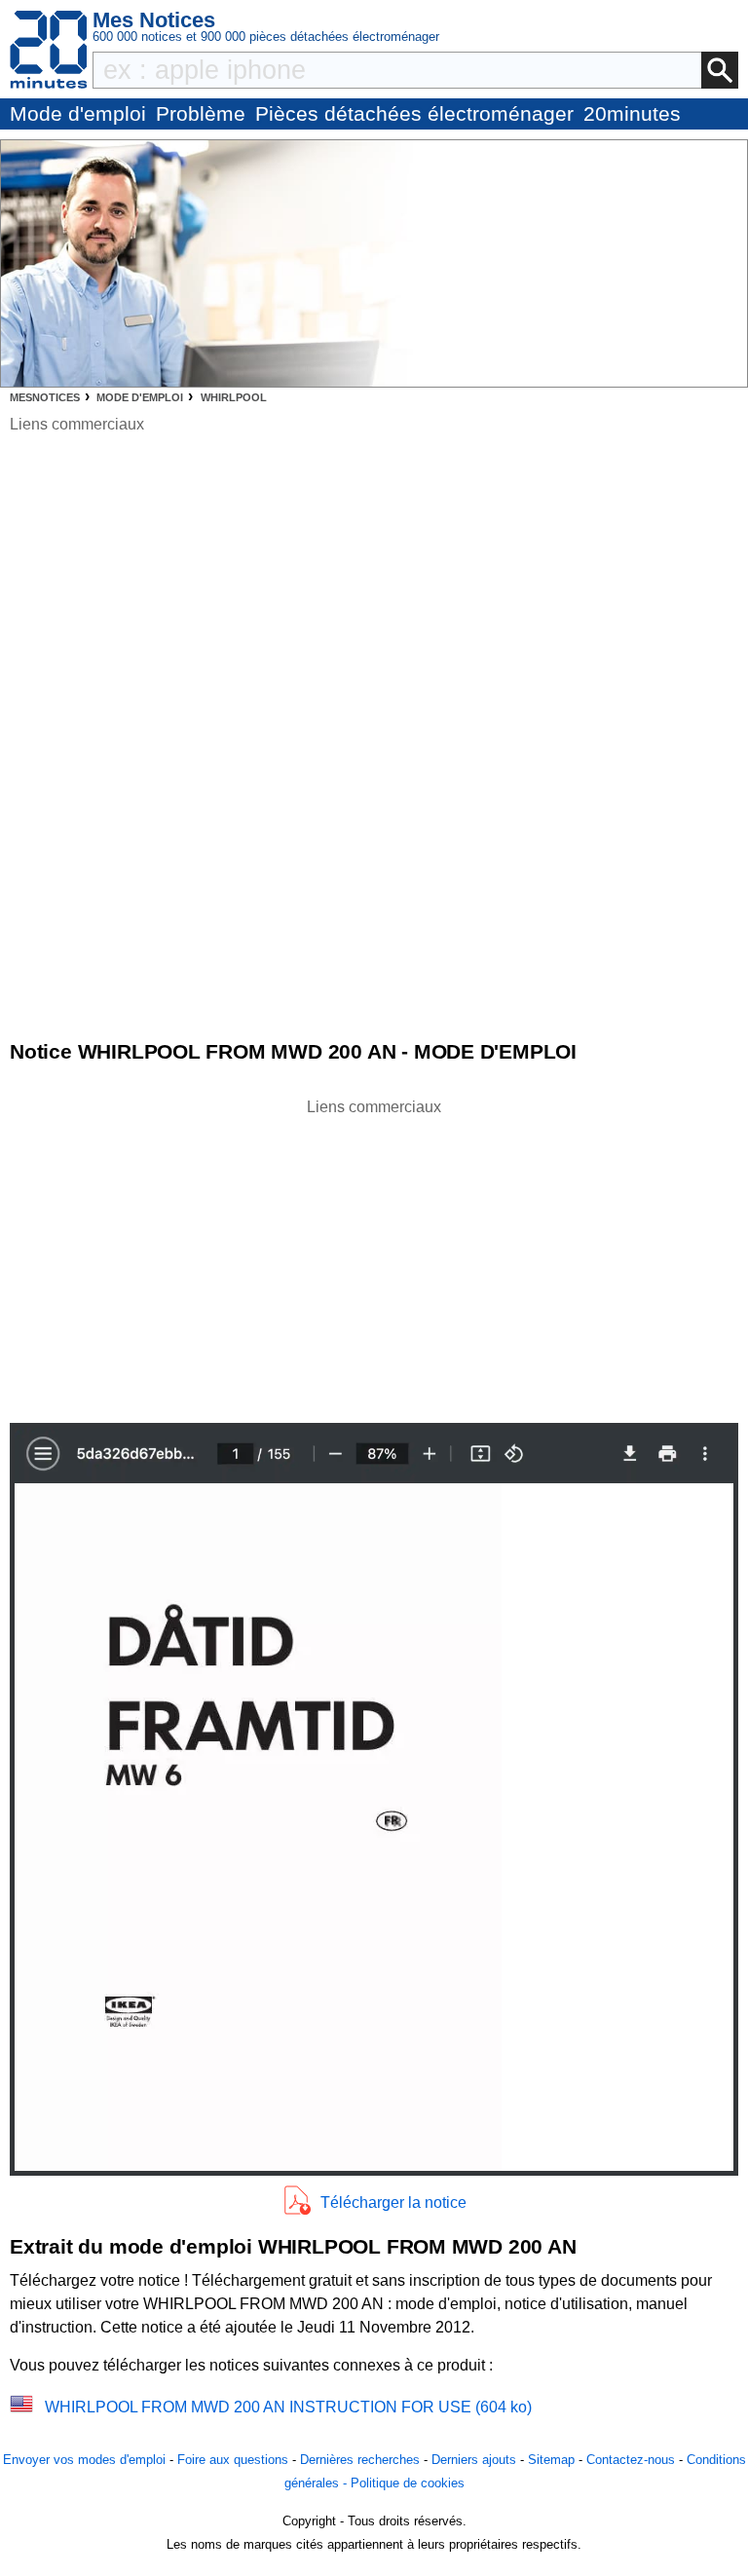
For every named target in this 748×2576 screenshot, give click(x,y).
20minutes (632, 113)
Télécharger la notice (393, 2203)
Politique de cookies (408, 2483)
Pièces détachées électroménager (414, 113)
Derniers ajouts (474, 2460)
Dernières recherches (360, 2460)
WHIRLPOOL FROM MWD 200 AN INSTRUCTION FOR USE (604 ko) (288, 2407)
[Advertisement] (374, 1255)
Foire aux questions (233, 2460)
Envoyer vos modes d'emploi (84, 2460)
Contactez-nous (631, 2460)
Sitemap (551, 2460)
